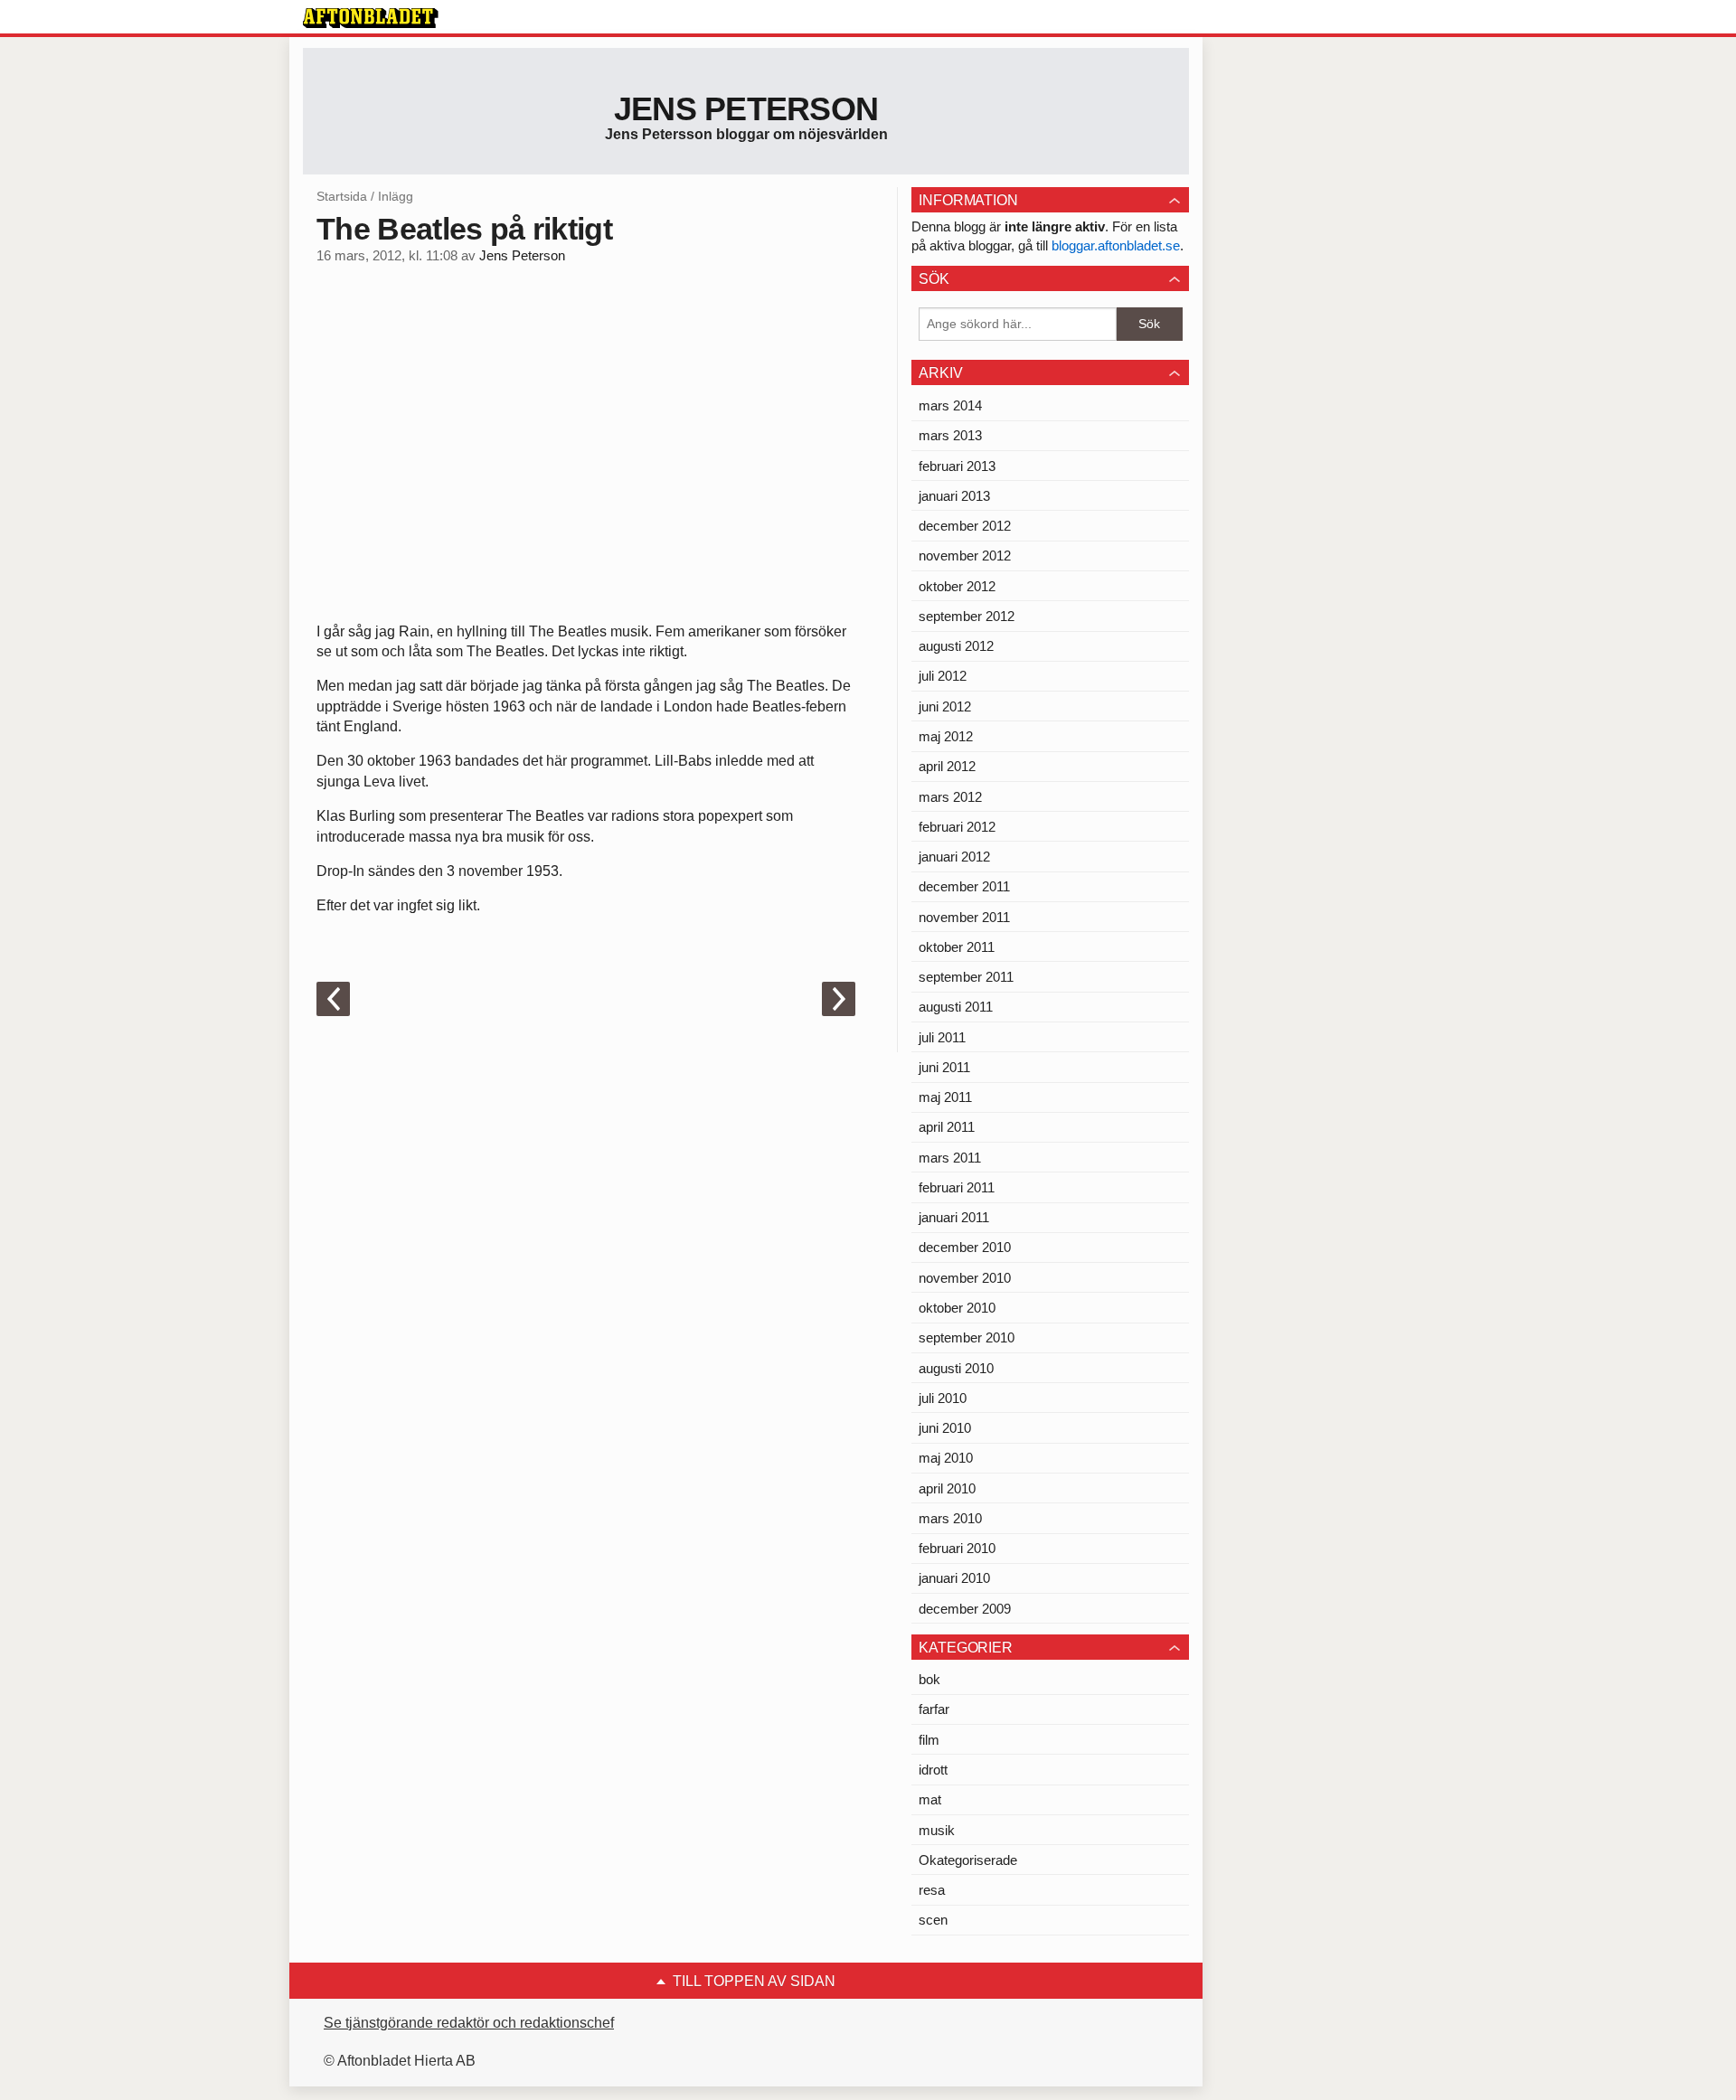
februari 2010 (957, 1548)
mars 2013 (950, 435)
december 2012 (965, 526)
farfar (934, 1709)
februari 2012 (957, 827)
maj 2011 (945, 1097)
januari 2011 (954, 1217)
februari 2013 (957, 466)
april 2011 (947, 1127)
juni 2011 (944, 1067)
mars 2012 (950, 797)
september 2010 (967, 1337)
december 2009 (965, 1609)
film (929, 1740)
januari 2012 (954, 857)
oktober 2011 (957, 947)
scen (933, 1920)
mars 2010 (950, 1518)
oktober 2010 (957, 1308)
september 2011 (966, 977)
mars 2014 (950, 405)
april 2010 (947, 1488)
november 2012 (965, 556)
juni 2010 (945, 1428)
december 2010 (965, 1247)
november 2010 (965, 1278)
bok (929, 1679)
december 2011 (964, 886)
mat (930, 1799)
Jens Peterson (746, 109)
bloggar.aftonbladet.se (1116, 245)
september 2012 (967, 616)
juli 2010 (943, 1398)
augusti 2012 (956, 646)
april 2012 (947, 766)
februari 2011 (957, 1187)
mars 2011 (950, 1158)
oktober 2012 (957, 586)
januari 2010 (954, 1578)
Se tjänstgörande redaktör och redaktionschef (469, 2023)
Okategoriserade (968, 1860)
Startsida (342, 196)
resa (932, 1890)
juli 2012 (943, 676)
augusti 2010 (956, 1368)
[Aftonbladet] (371, 18)
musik (937, 1830)
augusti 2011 (956, 1007)
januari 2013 (954, 496)
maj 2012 (946, 736)
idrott (933, 1770)
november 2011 (964, 917)
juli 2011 (942, 1037)
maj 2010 (946, 1458)
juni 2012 (945, 706)
